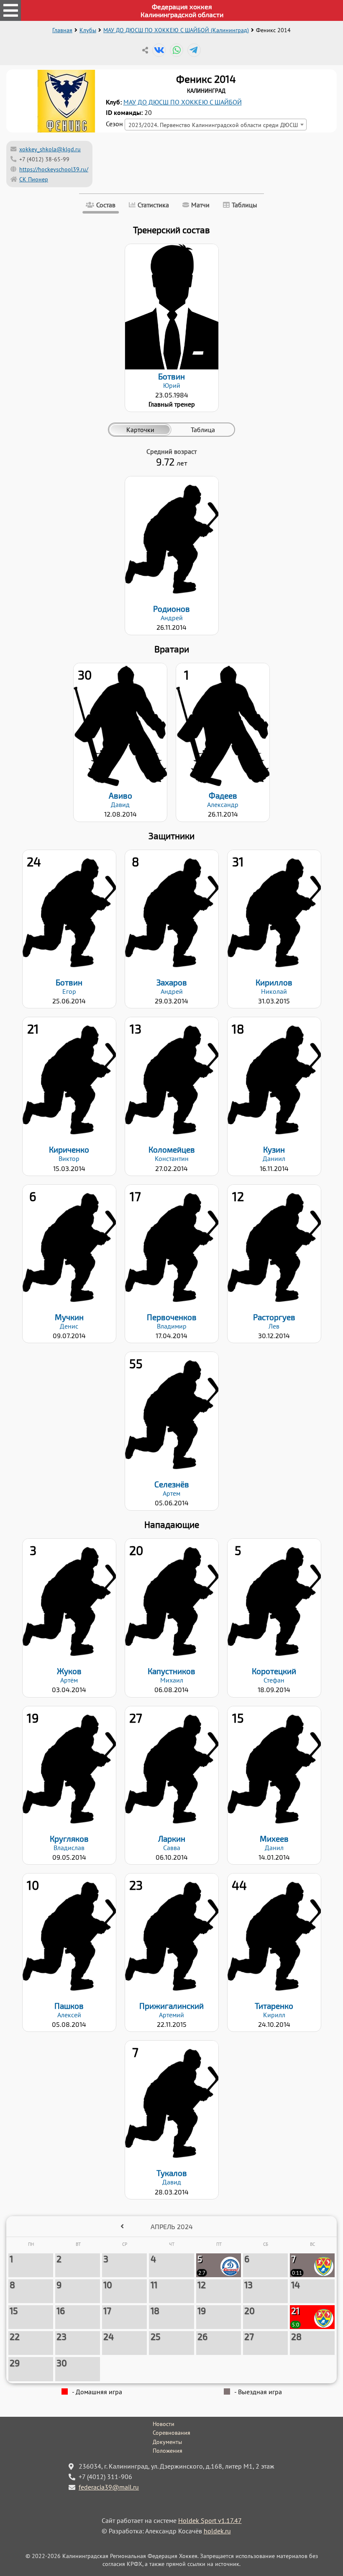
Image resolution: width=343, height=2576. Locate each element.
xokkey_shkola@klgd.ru (50, 149)
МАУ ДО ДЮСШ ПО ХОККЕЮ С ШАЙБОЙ (183, 102)
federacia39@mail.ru (109, 2487)
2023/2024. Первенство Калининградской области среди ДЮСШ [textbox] (213, 125)
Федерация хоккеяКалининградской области (182, 10)
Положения (168, 2451)
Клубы (88, 30)
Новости (164, 2424)
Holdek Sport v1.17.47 (210, 2520)
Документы (167, 2442)
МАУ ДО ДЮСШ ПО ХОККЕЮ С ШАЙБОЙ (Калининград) (176, 30)
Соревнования (171, 2433)
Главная (62, 30)
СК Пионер (34, 179)
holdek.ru (217, 2531)
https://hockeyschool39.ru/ (54, 169)
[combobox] (216, 125)
